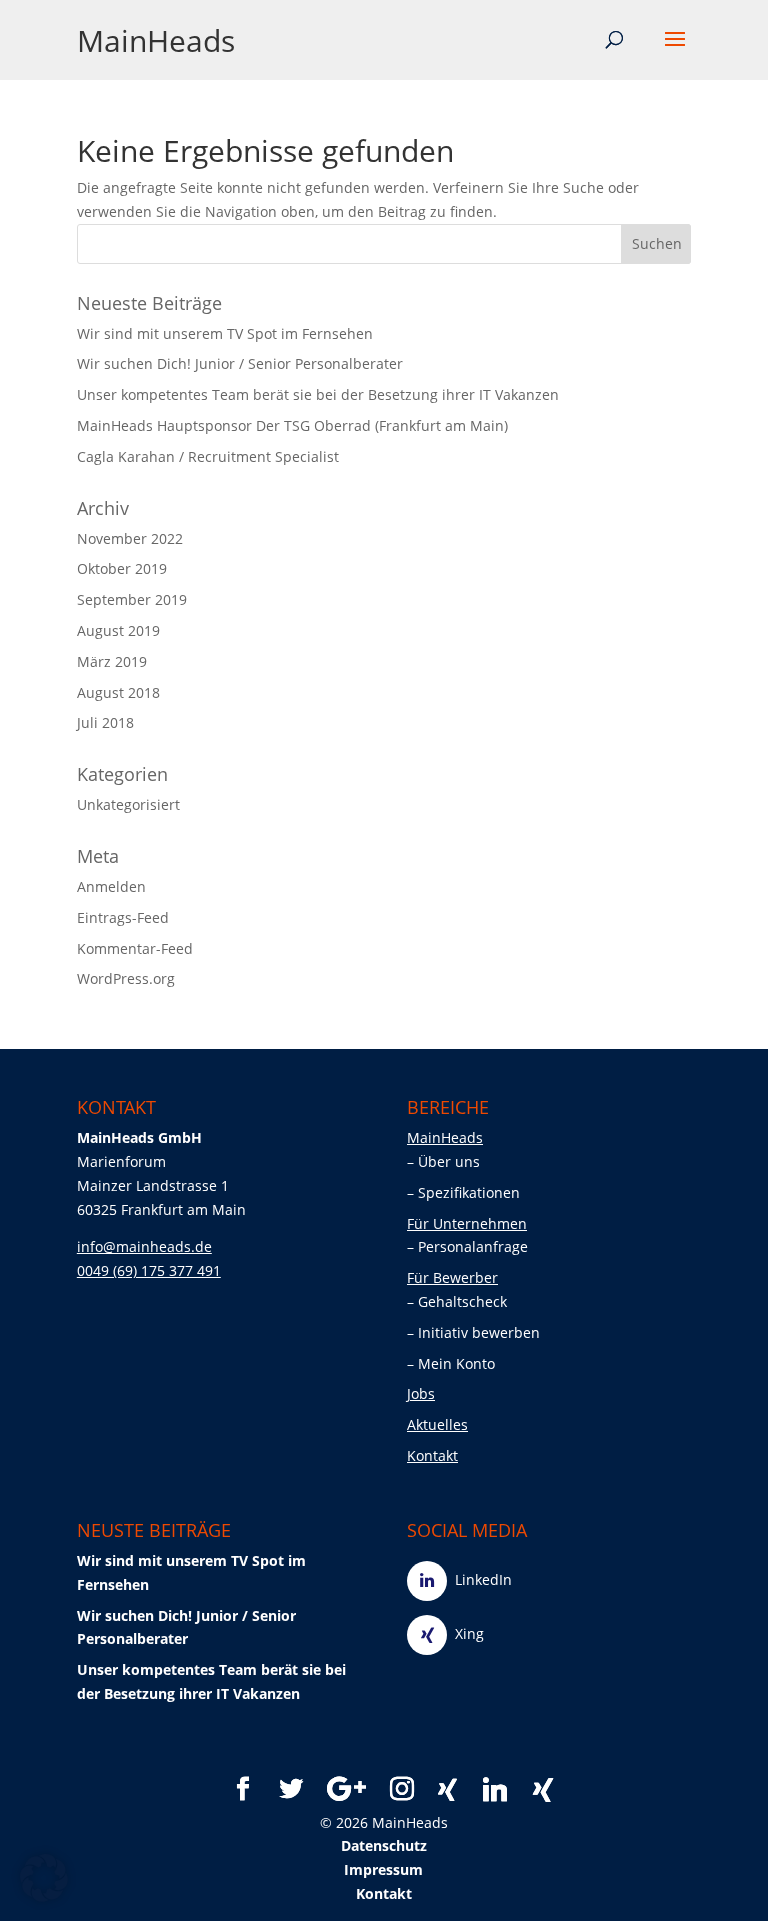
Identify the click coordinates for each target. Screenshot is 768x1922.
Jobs (421, 1393)
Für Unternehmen (467, 1223)
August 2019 (118, 630)
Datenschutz (384, 1845)
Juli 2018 (105, 722)
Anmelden (111, 886)
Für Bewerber (452, 1277)
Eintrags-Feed (123, 917)
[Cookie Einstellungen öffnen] (44, 1896)
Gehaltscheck (464, 1301)
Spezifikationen (471, 1192)
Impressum (383, 1869)
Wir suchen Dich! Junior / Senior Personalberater (240, 363)
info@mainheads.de (144, 1246)
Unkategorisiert (128, 804)
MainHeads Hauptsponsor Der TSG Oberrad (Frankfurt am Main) (292, 425)
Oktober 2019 (122, 568)
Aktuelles (437, 1424)
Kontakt (432, 1455)
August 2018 (118, 692)
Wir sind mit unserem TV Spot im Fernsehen (225, 333)
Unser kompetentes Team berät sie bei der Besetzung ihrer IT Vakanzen (318, 394)
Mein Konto (458, 1363)
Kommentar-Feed (135, 948)
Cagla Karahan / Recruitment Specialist (208, 456)
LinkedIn (479, 1579)
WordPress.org (126, 978)
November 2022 (130, 538)
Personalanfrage (475, 1246)
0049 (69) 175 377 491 (149, 1270)
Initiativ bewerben (481, 1332)
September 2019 (132, 599)
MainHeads (156, 40)
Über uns (451, 1161)
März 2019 (112, 661)
